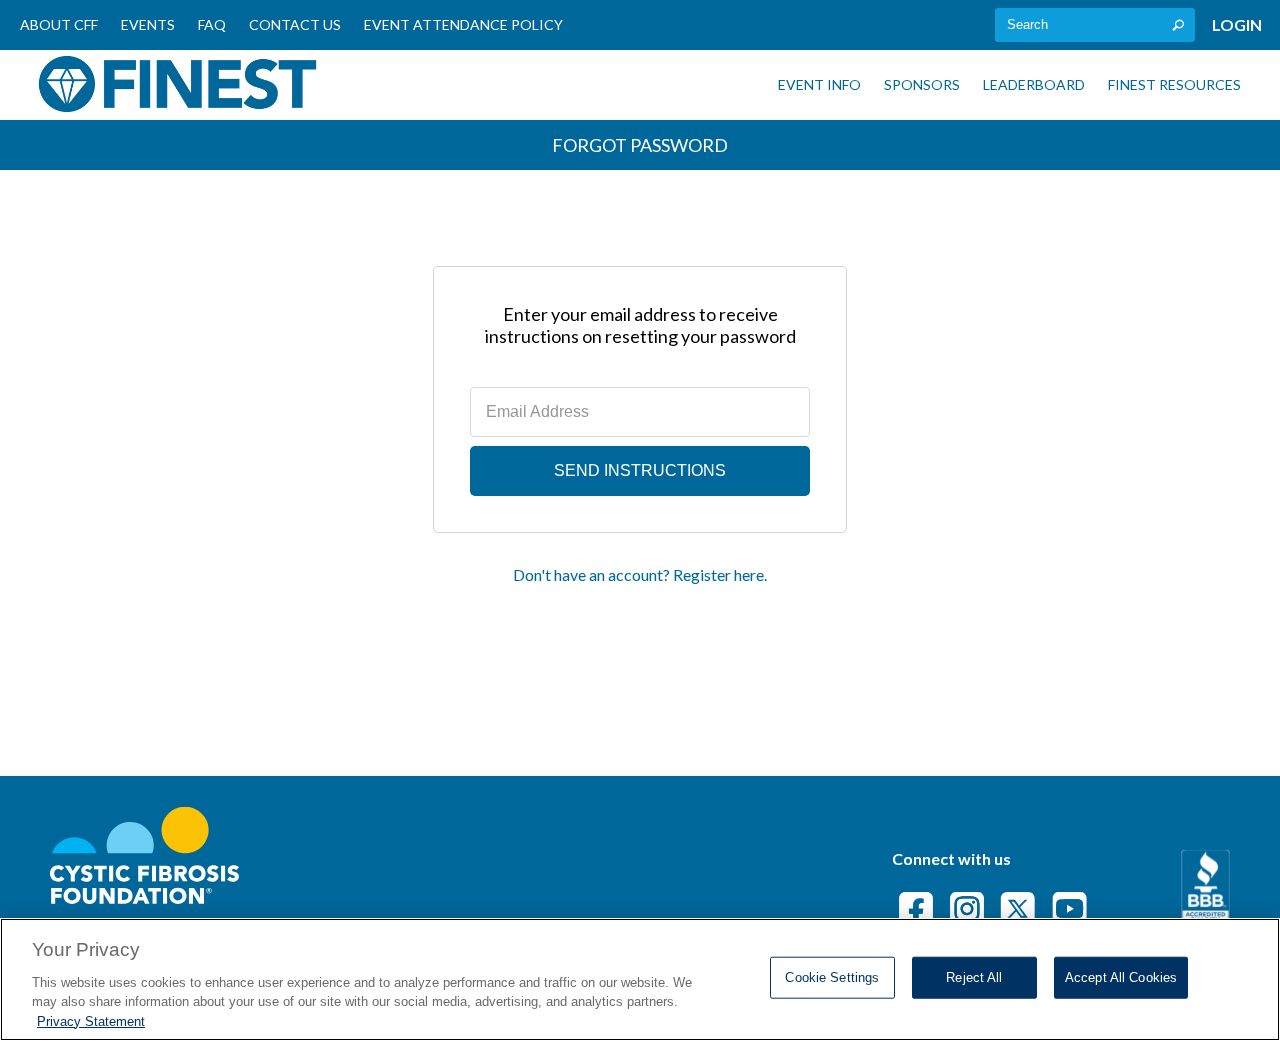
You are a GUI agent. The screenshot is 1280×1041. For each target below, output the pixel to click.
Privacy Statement (91, 1020)
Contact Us (295, 24)
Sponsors (922, 84)
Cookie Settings (832, 977)
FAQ (212, 24)
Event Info (819, 84)
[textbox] (1095, 25)
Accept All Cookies (1121, 977)
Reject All (974, 977)
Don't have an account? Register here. (640, 574)
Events (148, 24)
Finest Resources (1174, 84)
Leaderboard (1034, 84)
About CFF (59, 24)
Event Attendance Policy (463, 24)
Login (1237, 24)
